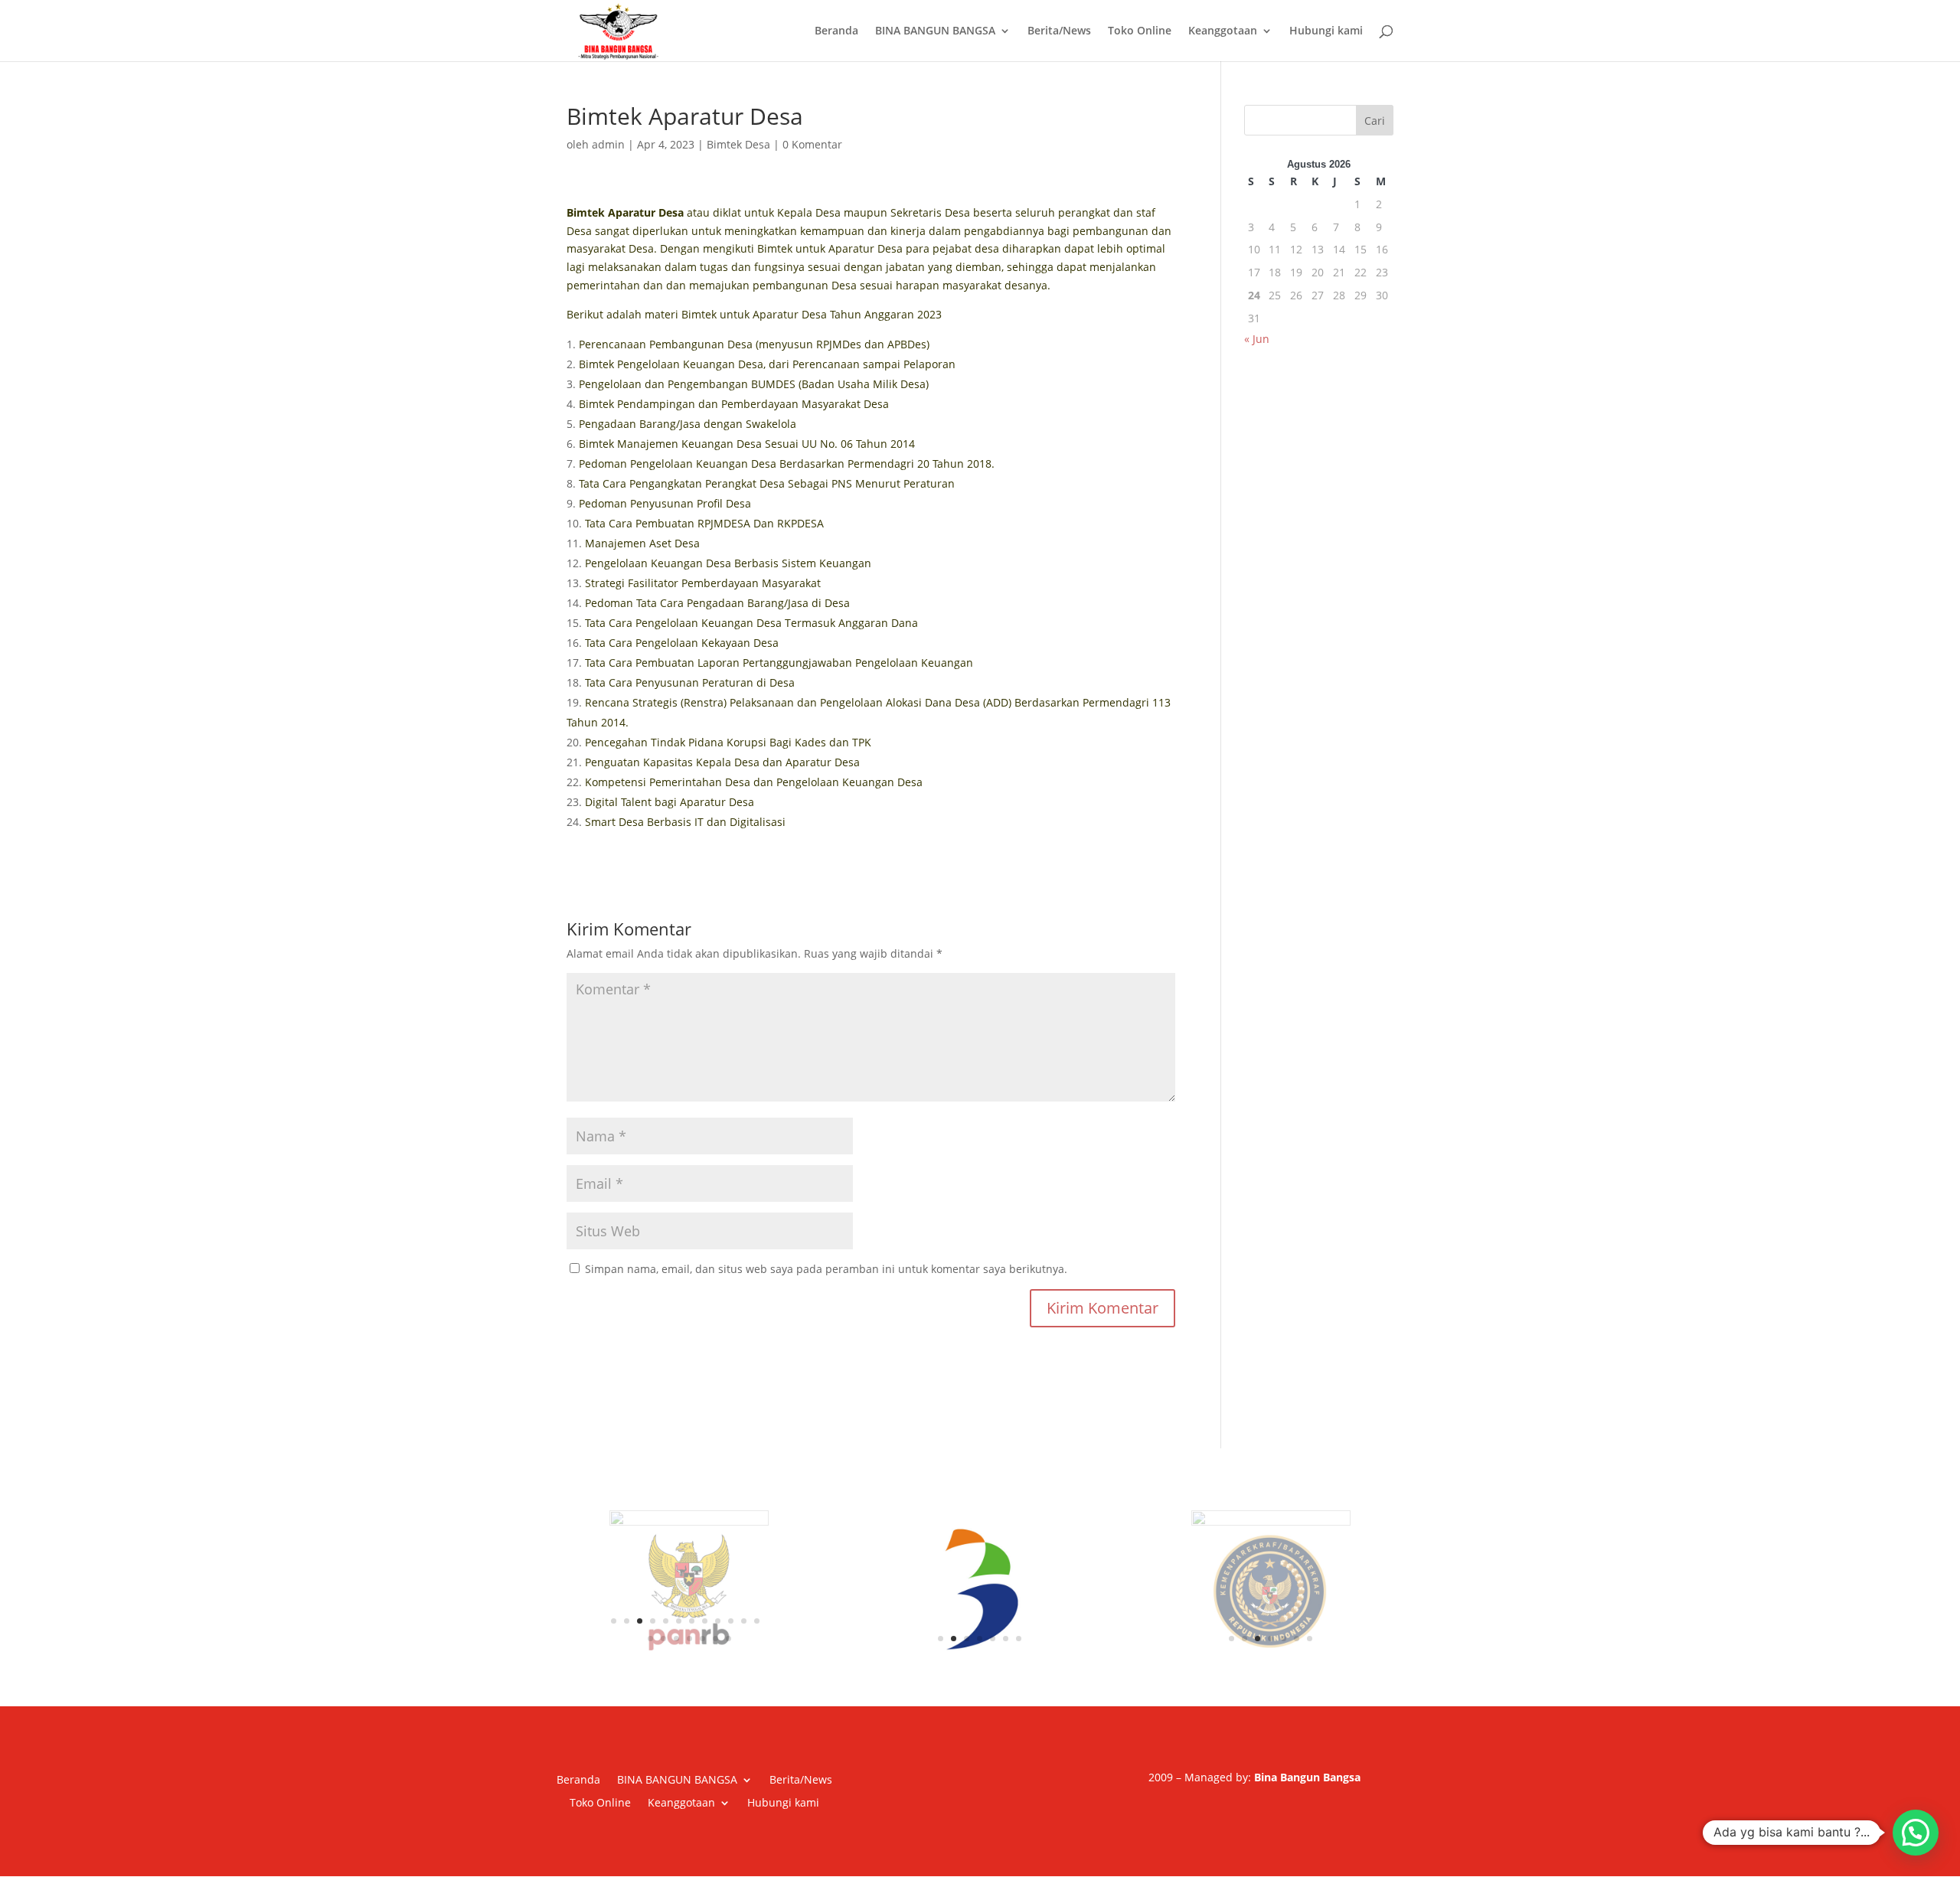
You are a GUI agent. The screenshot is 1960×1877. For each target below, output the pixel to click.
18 (715, 1614)
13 (650, 1614)
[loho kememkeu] (1271, 1590)
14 (663, 1614)
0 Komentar (812, 144)
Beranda (836, 31)
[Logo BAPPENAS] (980, 1590)
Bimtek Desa (738, 144)
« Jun (1257, 339)
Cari (1375, 121)
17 (702, 1614)
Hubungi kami (1326, 31)
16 (689, 1614)
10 (731, 1596)
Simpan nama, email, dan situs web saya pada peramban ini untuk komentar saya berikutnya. (826, 1269)
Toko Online (1140, 31)
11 (744, 1596)
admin (608, 144)
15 (676, 1614)
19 (728, 1614)
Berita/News (1059, 31)
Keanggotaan (1223, 31)
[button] (1916, 1833)
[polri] (689, 1578)
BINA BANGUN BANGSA (935, 31)
